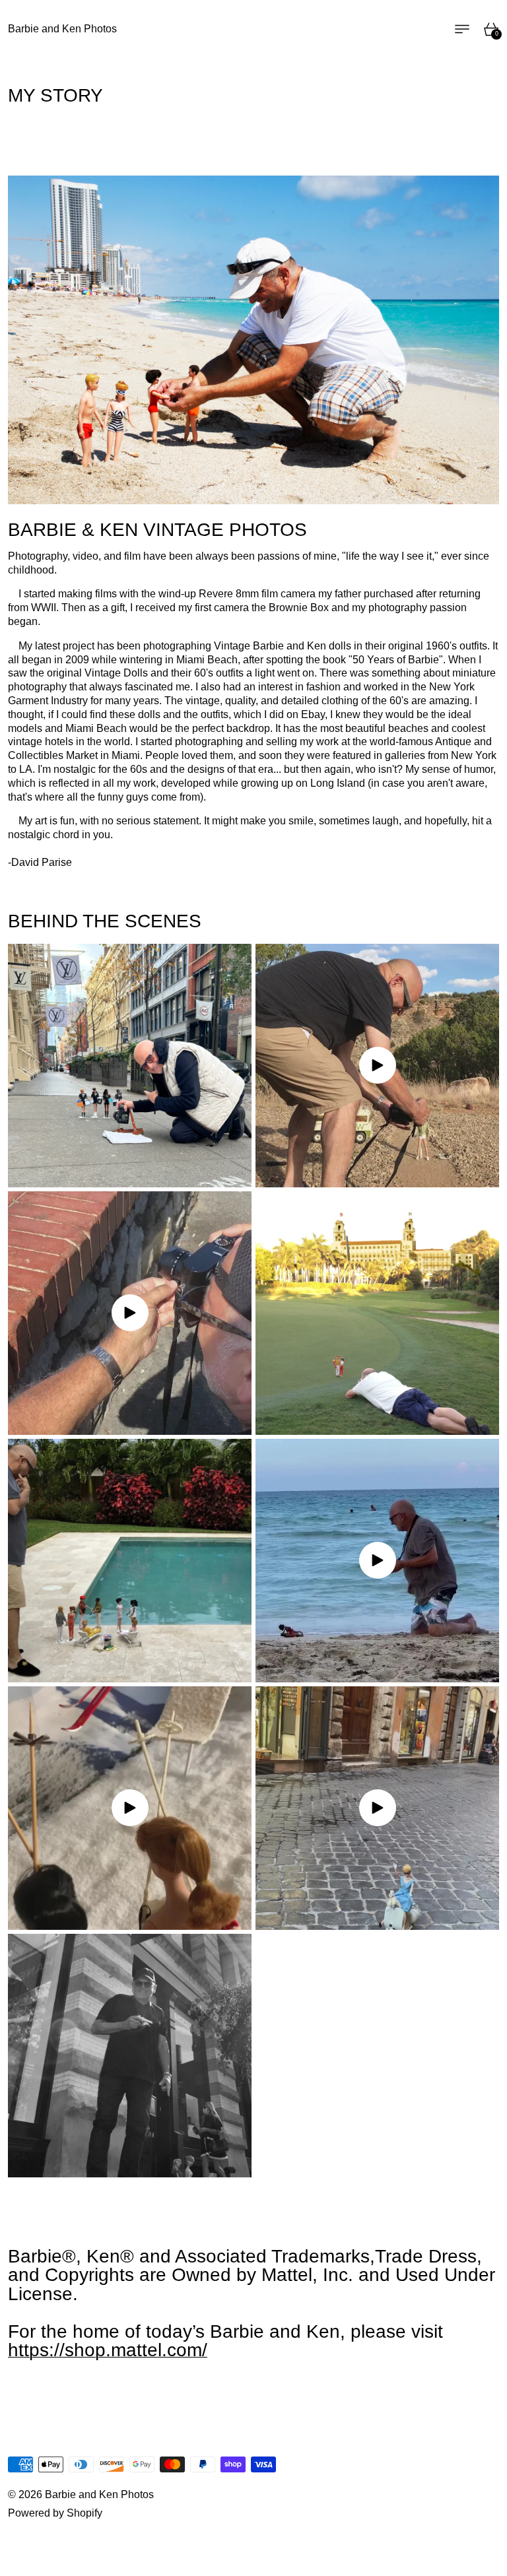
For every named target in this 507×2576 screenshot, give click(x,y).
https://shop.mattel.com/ (108, 2350)
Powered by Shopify (55, 2513)
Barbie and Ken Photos (99, 2494)
